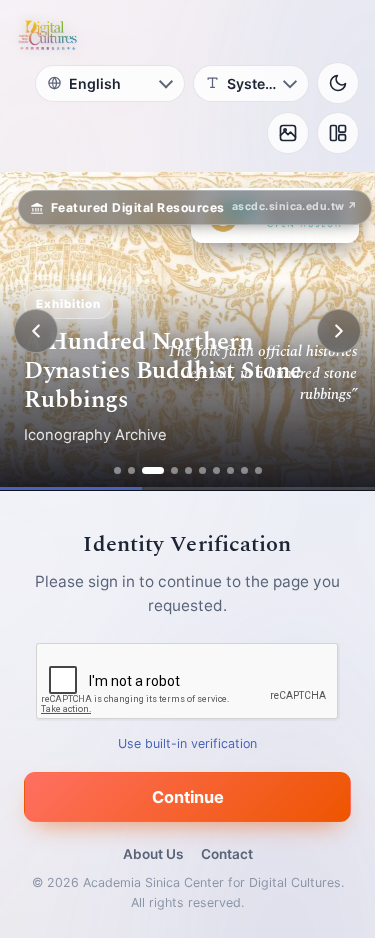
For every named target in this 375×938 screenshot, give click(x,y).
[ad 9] (244, 470)
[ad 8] (230, 470)
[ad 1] (117, 470)
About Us (153, 854)
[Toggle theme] (338, 83)
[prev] (36, 331)
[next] (339, 331)
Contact (227, 854)
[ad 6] (202, 470)
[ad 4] (174, 470)
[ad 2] (131, 470)
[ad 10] (258, 470)
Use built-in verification (187, 743)
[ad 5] (188, 470)
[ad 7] (216, 470)
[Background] (288, 133)
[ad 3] (153, 470)
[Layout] (338, 133)
